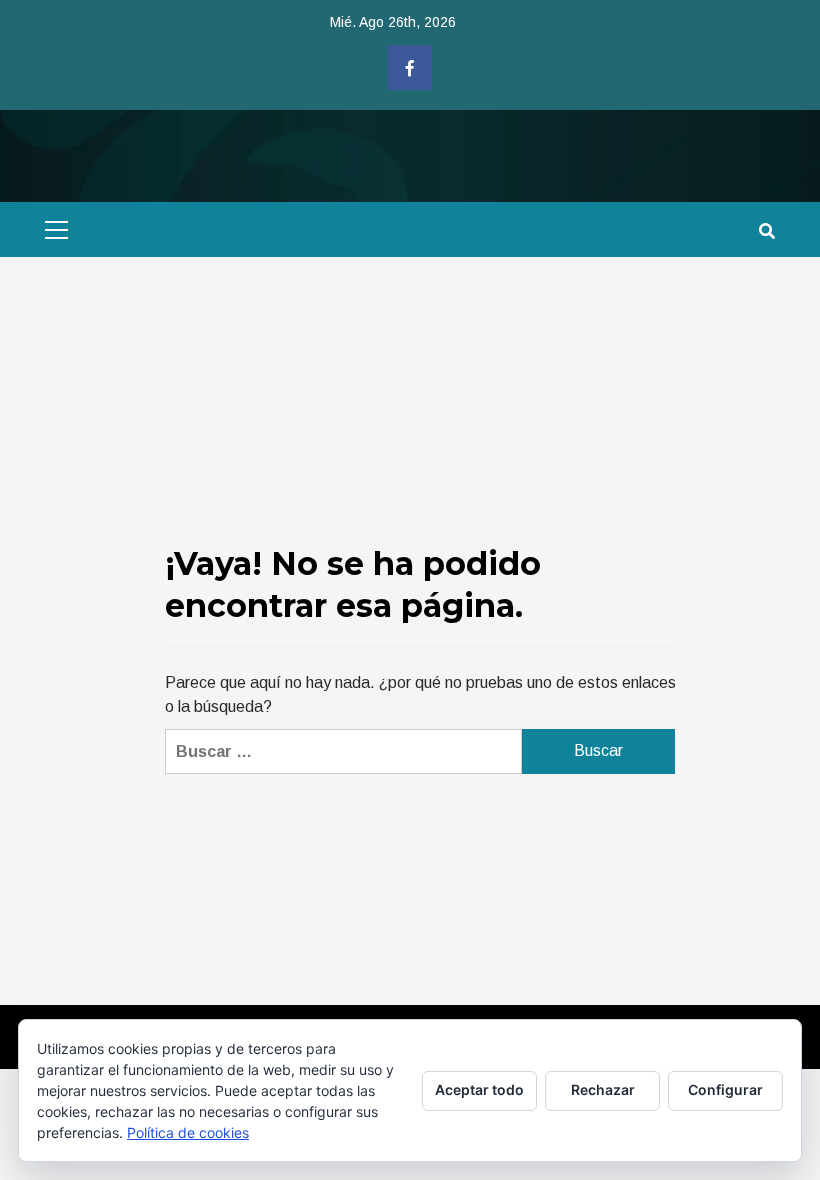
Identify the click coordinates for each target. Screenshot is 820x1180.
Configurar (725, 1089)
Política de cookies (188, 1132)
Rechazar (603, 1089)
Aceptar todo (479, 1089)
